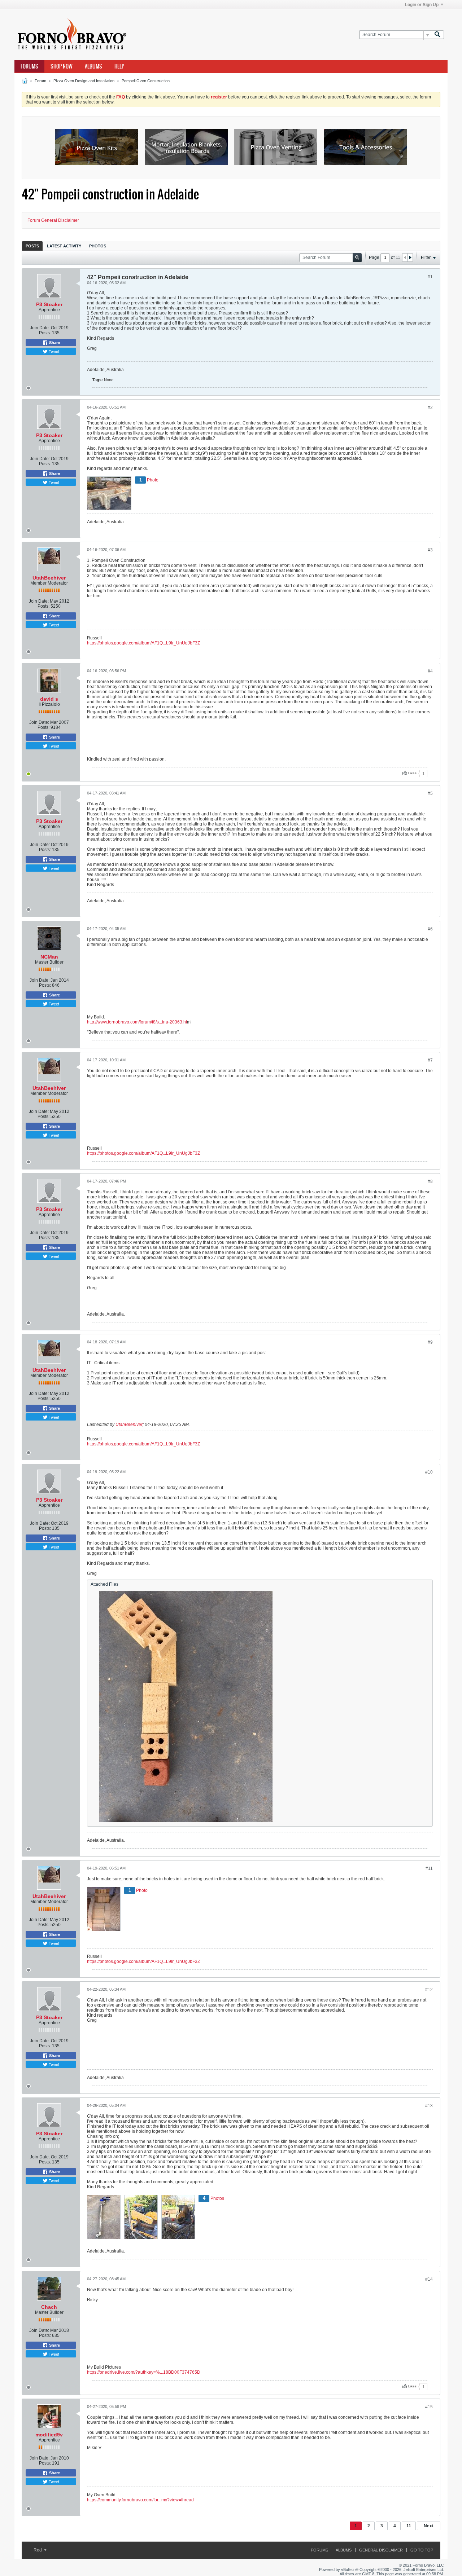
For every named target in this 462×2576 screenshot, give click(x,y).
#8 (430, 1181)
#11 (429, 1868)
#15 (429, 2407)
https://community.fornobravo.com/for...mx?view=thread (140, 2500)
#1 (430, 277)
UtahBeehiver (49, 578)
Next (429, 2526)
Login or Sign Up (422, 5)
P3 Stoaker (49, 304)
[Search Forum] (437, 35)
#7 (430, 1060)
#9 (430, 1342)
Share (54, 343)
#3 (430, 550)
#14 (429, 2279)
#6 (430, 929)
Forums (29, 66)
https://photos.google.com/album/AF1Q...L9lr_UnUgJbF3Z (143, 643)
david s (49, 699)
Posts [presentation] (32, 246)
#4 (430, 671)
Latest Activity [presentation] (64, 246)
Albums (93, 66)
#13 (429, 2106)
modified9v (49, 2435)
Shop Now (62, 66)
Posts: (45, 333)
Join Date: (40, 328)
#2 (430, 408)
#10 (429, 1472)
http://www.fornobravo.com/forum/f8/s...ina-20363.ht (137, 1022)
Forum (40, 81)
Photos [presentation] (98, 246)
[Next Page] (410, 257)
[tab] (32, 246)
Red (38, 2550)
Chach (49, 2307)
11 (409, 2526)
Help (119, 66)
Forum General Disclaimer (53, 220)
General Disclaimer (381, 2550)
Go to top (422, 2550)
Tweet (53, 351)
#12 (429, 1990)
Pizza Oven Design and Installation (84, 81)
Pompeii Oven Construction (146, 81)
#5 (430, 793)
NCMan (49, 957)
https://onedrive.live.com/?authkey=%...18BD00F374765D (144, 2372)
